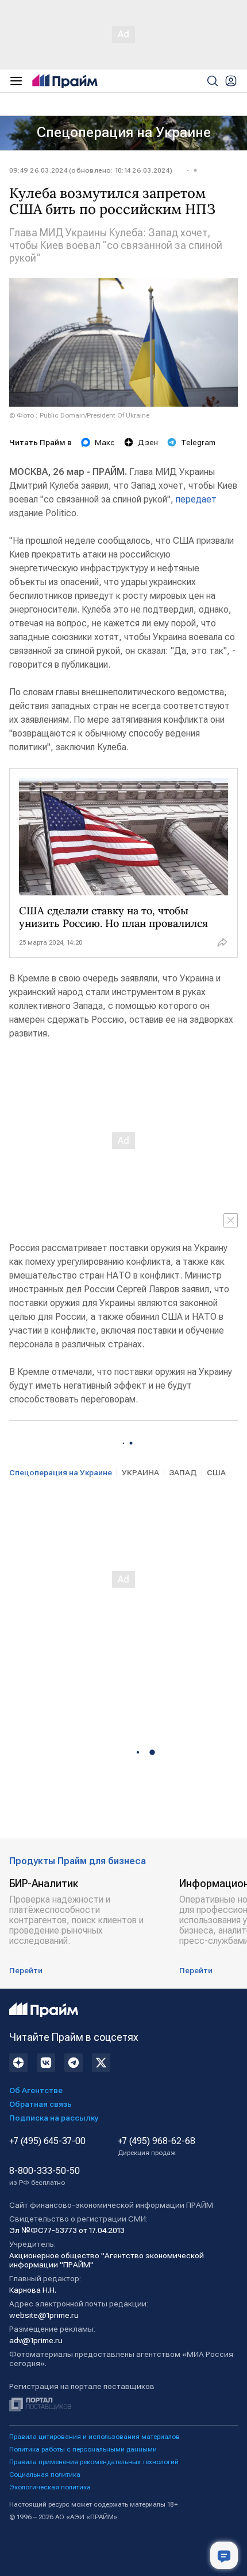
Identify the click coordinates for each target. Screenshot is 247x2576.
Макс (105, 442)
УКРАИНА (140, 1472)
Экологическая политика (50, 2487)
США (216, 1472)
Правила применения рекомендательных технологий (94, 2462)
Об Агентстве (36, 2090)
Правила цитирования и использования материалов (94, 2437)
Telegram (198, 442)
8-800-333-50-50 (45, 2176)
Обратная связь (40, 2104)
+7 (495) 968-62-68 (157, 2146)
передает (196, 499)
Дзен (148, 442)
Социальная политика (45, 2474)
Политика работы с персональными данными (83, 2449)
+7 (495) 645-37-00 (47, 2141)
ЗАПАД (183, 1472)
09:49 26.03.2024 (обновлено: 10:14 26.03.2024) (91, 170)
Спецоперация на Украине (124, 132)
